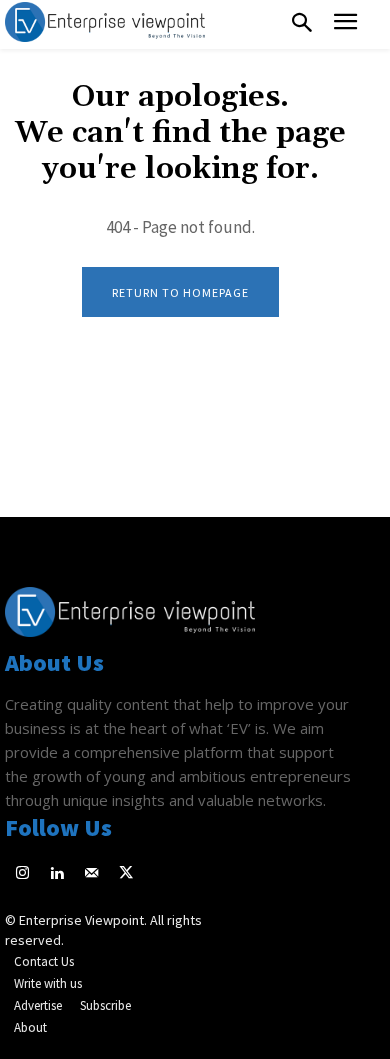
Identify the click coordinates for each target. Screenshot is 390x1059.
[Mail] (91, 874)
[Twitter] (126, 874)
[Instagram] (22, 874)
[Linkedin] (57, 874)
